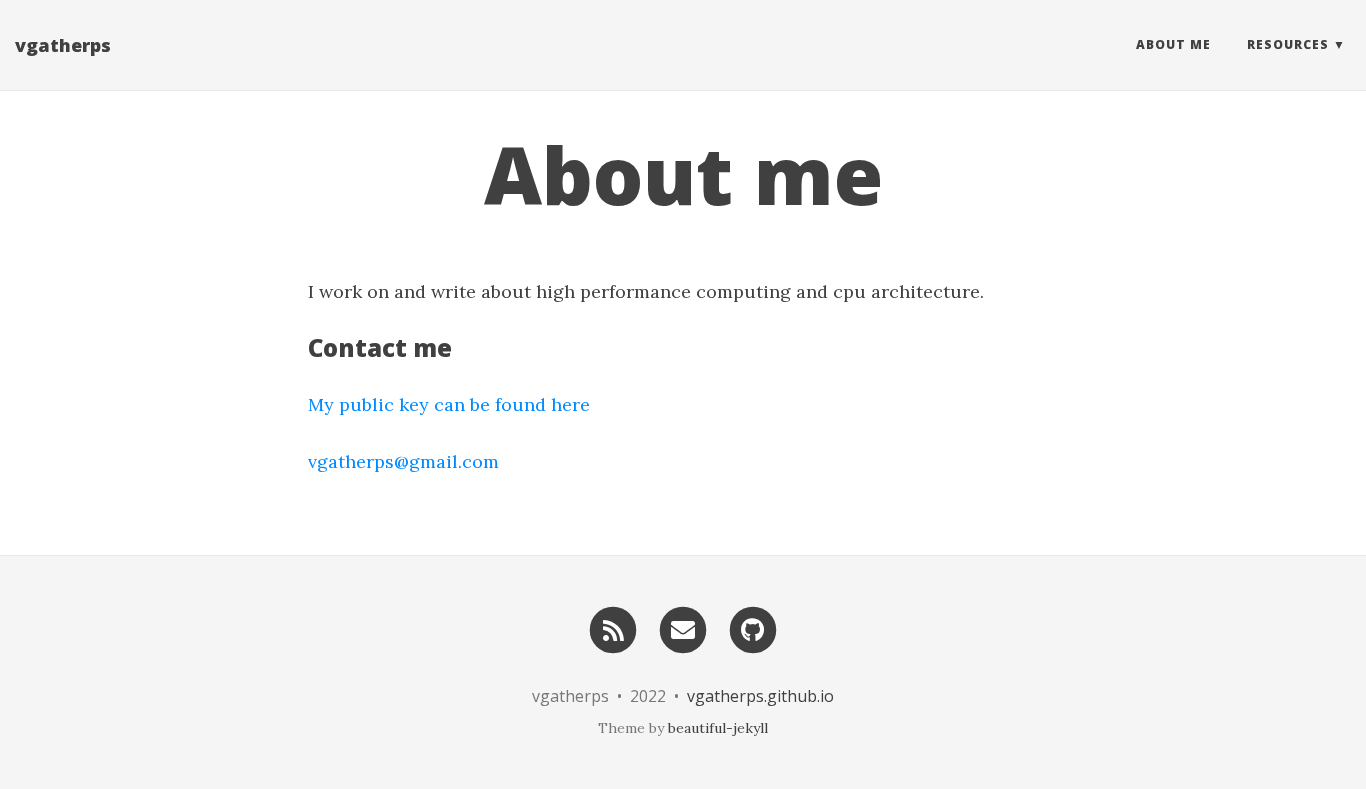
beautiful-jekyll (718, 728)
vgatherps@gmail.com (403, 461)
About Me (1173, 44)
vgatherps (63, 45)
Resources (1288, 44)
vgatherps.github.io (760, 696)
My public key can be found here (449, 404)
